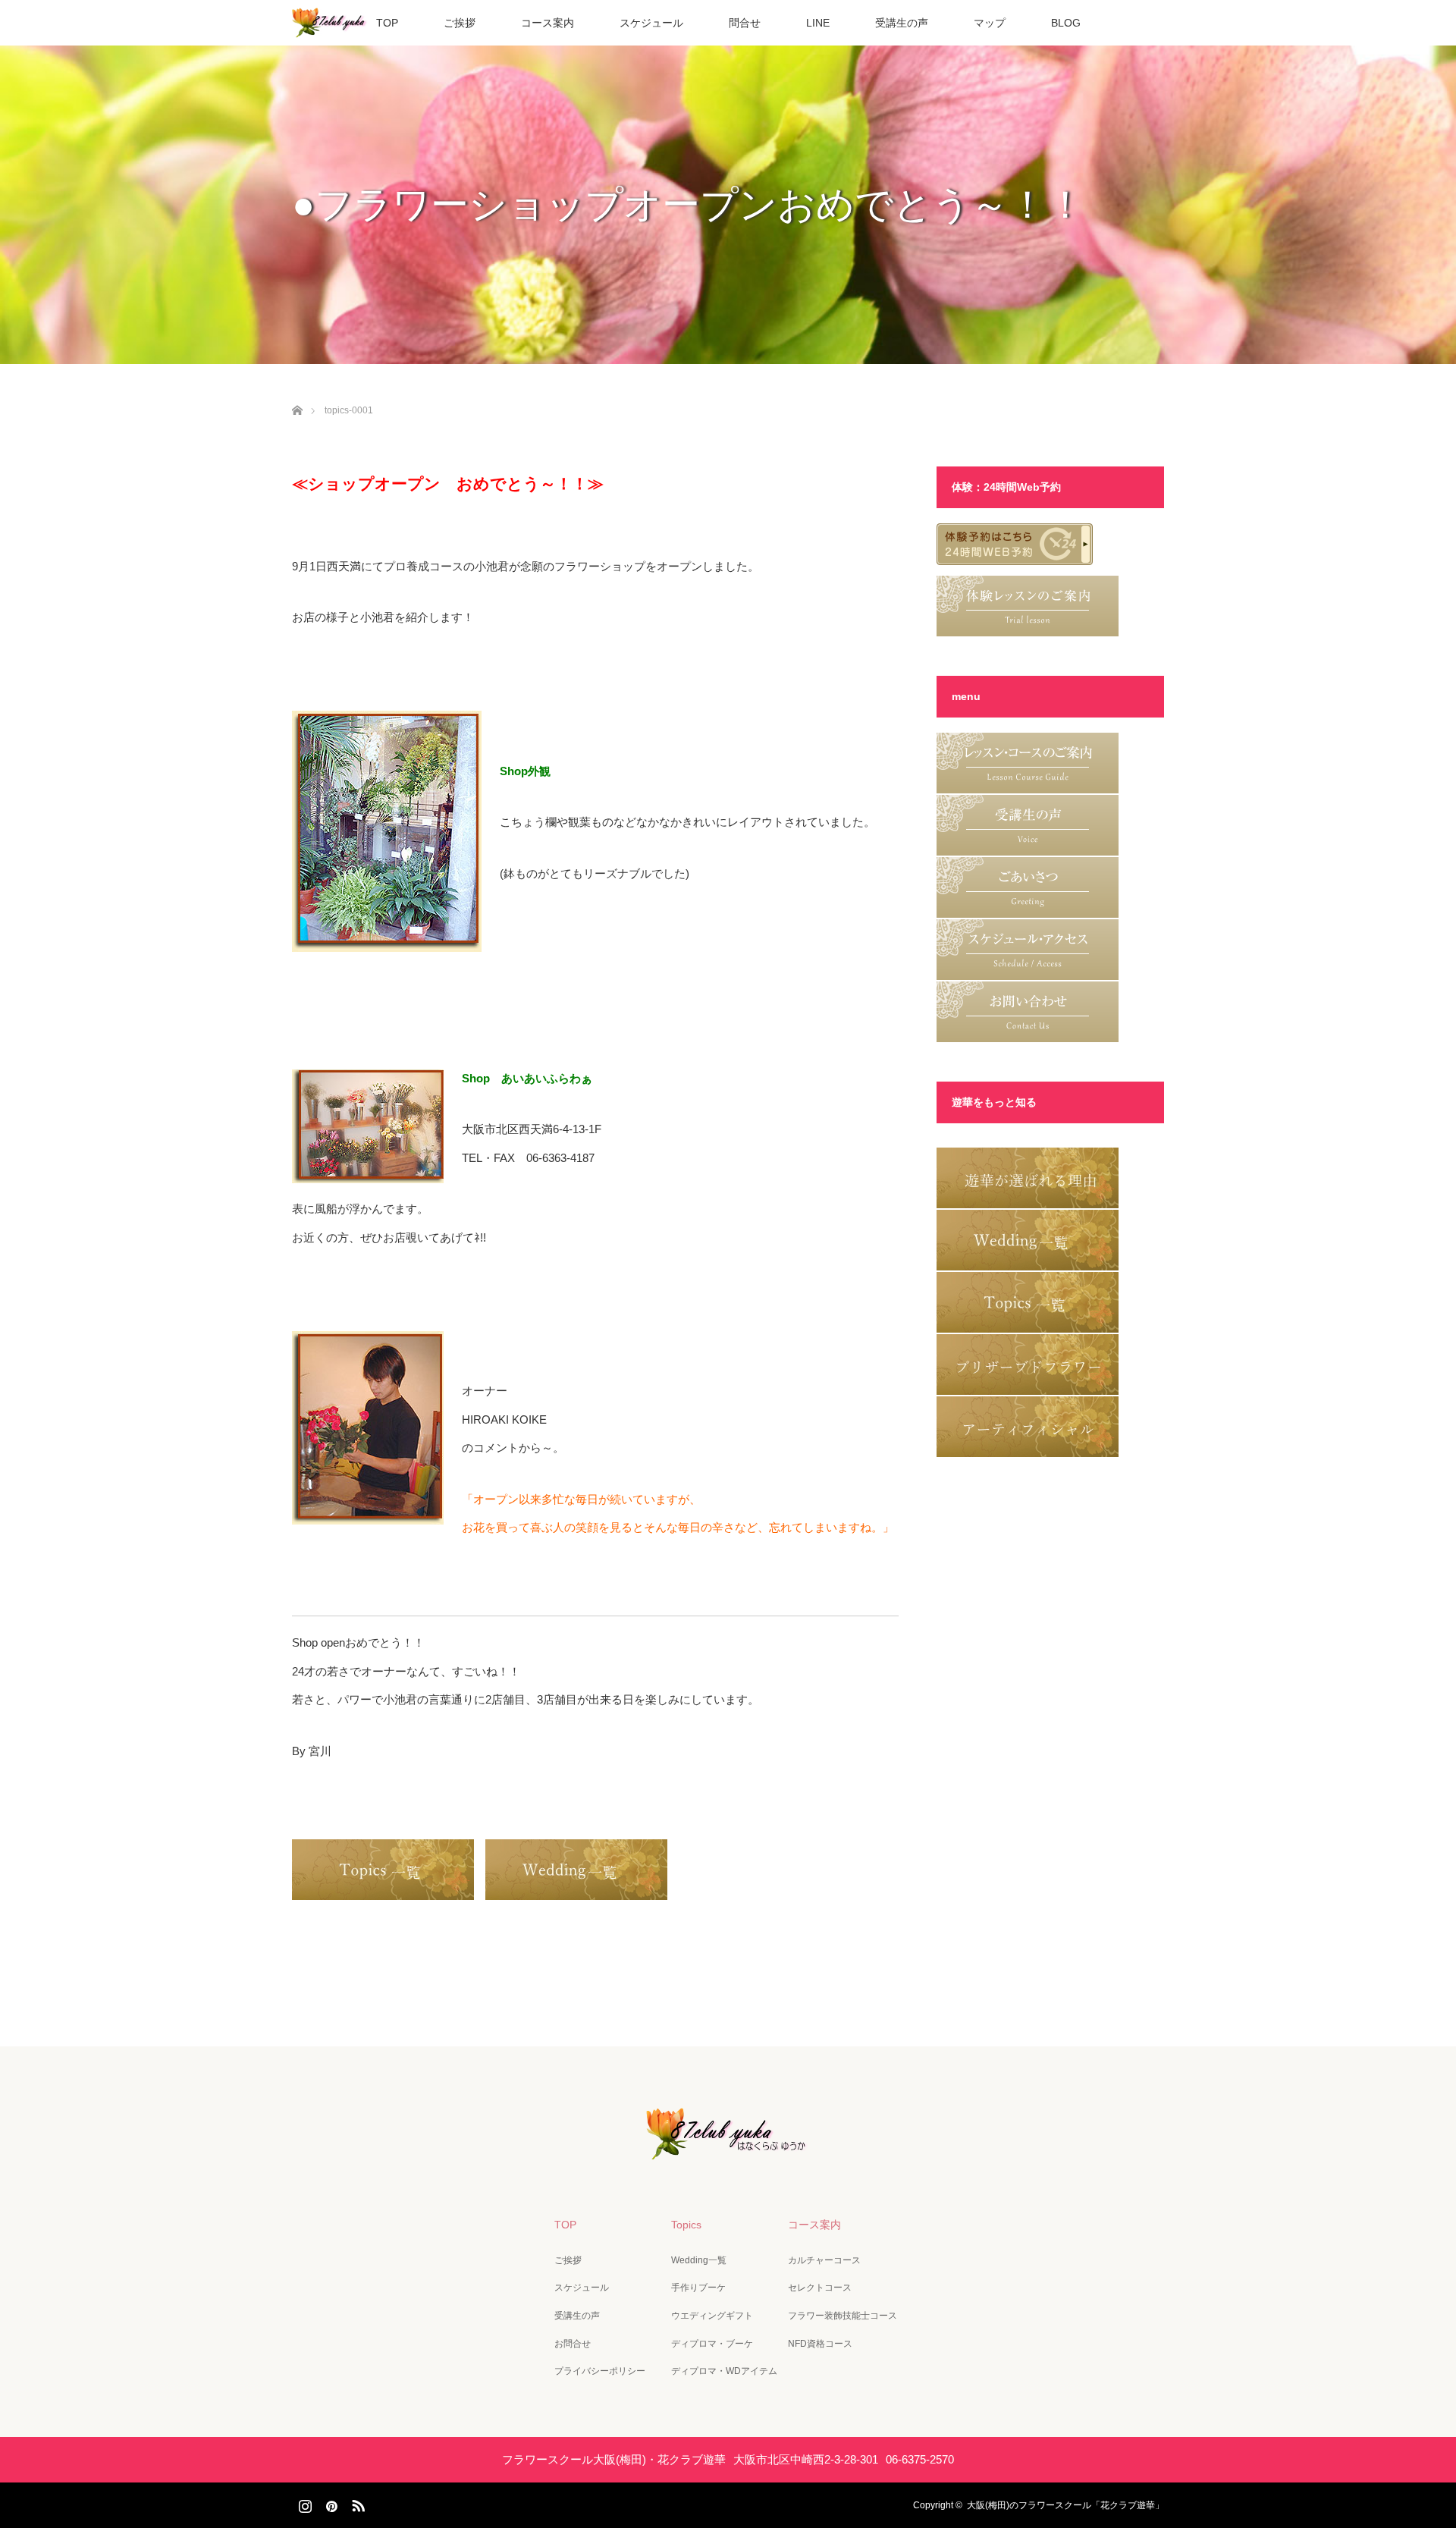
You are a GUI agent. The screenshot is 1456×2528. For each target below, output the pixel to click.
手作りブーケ (698, 2288)
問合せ (745, 23)
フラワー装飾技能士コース (843, 2316)
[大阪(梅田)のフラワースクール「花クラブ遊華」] (728, 2149)
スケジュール (651, 23)
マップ (990, 23)
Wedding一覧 (699, 2260)
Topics (686, 2225)
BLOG (1066, 23)
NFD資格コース (820, 2344)
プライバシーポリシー (600, 2371)
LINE (818, 23)
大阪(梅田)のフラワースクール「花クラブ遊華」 (1065, 2505)
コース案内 (548, 23)
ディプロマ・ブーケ (712, 2344)
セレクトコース (820, 2288)
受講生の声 (902, 23)
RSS (356, 2503)
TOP (387, 23)
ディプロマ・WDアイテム (724, 2371)
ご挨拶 (460, 23)
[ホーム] (297, 393)
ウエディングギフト (712, 2316)
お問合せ (573, 2344)
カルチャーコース (824, 2260)
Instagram (303, 2503)
